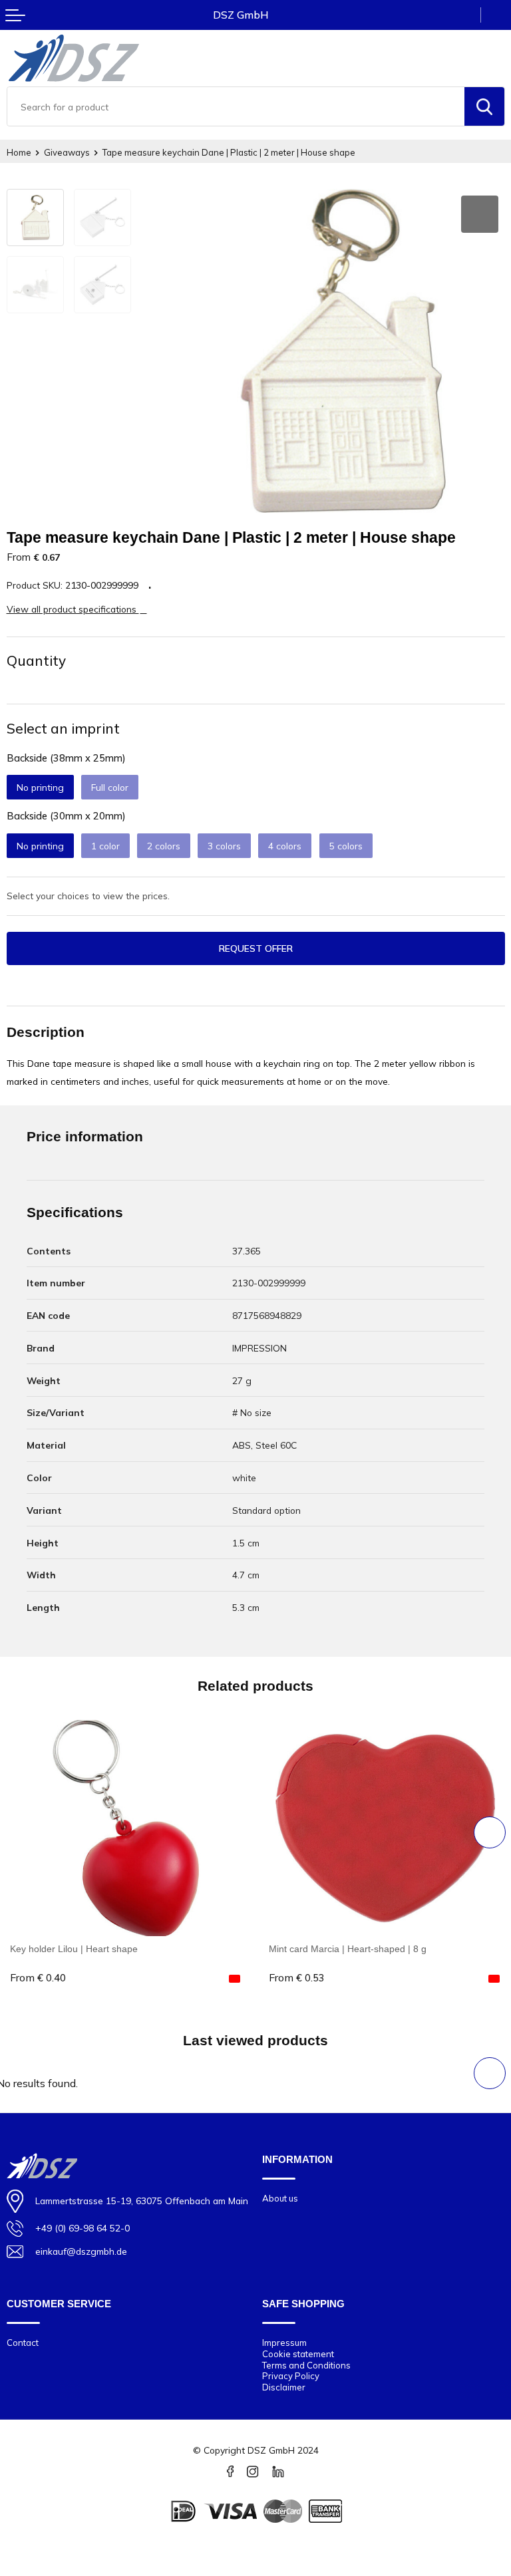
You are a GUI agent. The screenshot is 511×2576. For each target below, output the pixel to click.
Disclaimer (284, 2387)
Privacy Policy (291, 2376)
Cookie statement (298, 2354)
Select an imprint (63, 728)
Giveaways (67, 152)
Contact (23, 2343)
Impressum (284, 2343)
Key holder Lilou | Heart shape (74, 1949)
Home (19, 152)
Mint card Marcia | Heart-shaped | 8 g (348, 1949)
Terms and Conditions (306, 2365)
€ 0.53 (297, 1978)
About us (280, 2198)
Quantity (36, 660)
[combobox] (236, 106)
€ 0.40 (38, 1978)
